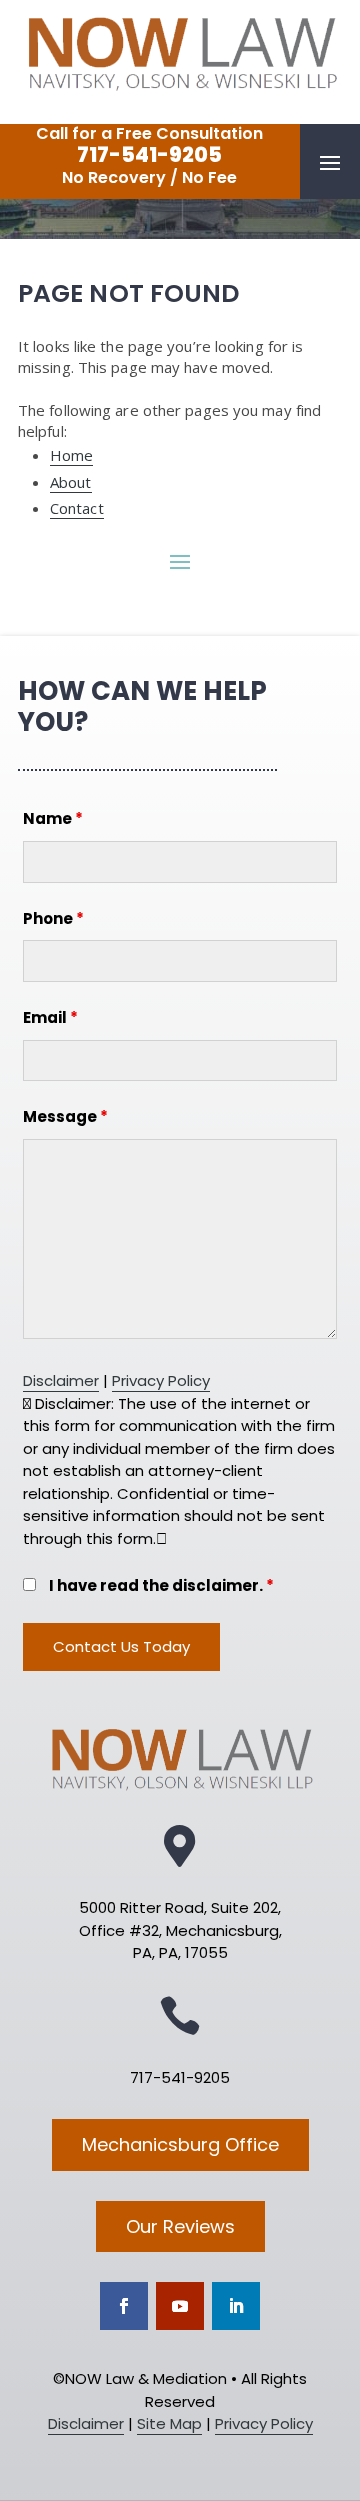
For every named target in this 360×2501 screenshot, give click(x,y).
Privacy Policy (161, 1380)
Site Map (169, 2423)
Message (65, 1116)
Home (71, 455)
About (71, 482)
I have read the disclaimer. (161, 1585)
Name (53, 818)
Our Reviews (180, 2226)
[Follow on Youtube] (180, 2306)
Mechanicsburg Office (180, 2144)
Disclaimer (61, 1380)
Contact (77, 508)
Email (50, 1017)
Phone (53, 918)
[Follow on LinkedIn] (236, 2306)
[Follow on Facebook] (124, 2306)
